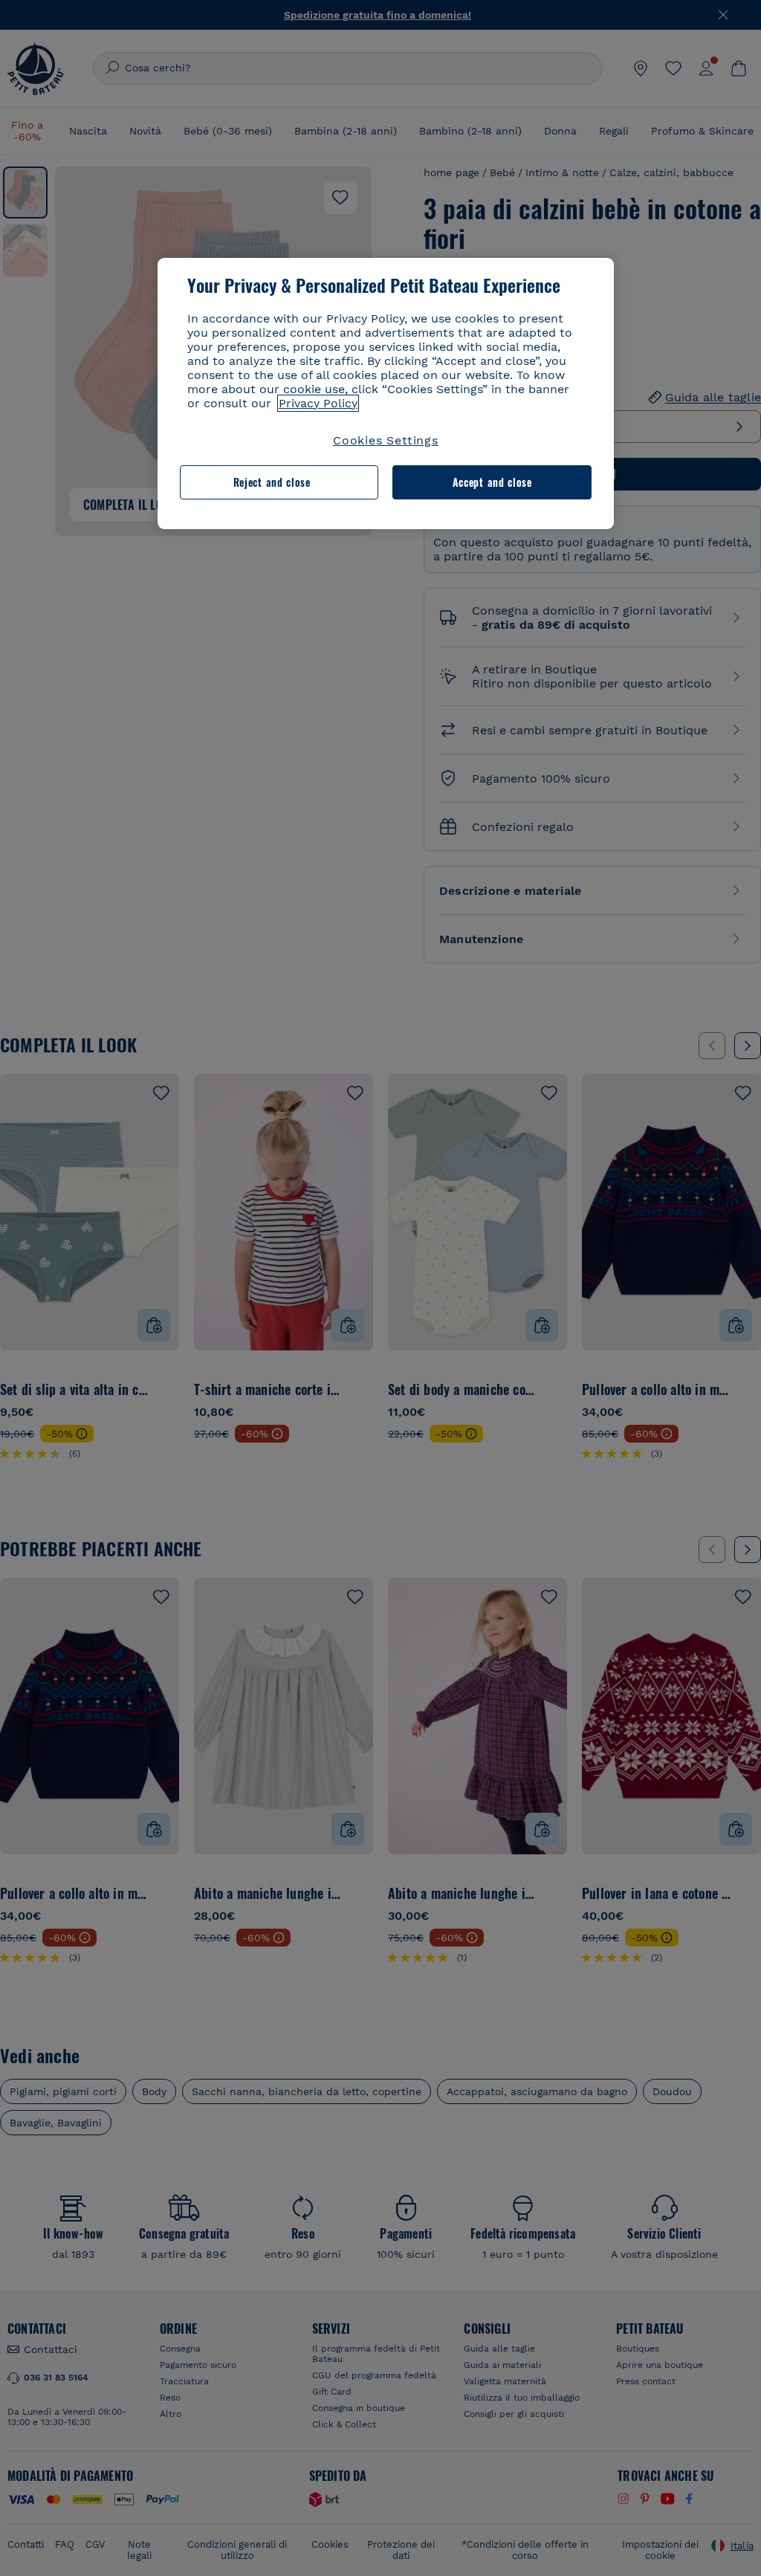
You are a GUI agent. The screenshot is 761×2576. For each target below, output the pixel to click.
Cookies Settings (386, 440)
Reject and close (272, 482)
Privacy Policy (318, 403)
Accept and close (492, 482)
